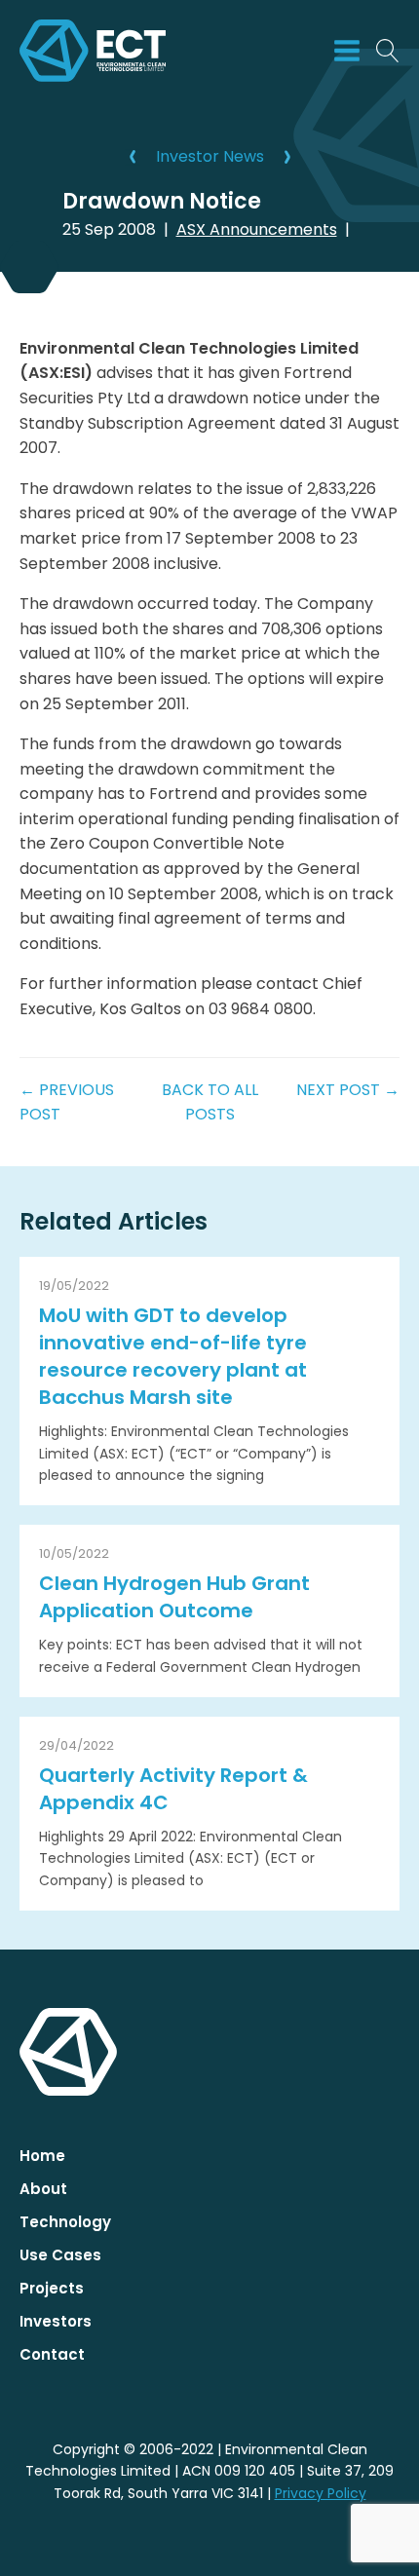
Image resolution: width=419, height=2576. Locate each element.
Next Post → (348, 1090)
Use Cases (60, 2255)
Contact (52, 2354)
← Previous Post (67, 1102)
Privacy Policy (321, 2493)
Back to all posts (210, 1102)
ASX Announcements (257, 229)
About (43, 2189)
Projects (52, 2288)
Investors (56, 2321)
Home (42, 2156)
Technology (65, 2222)
